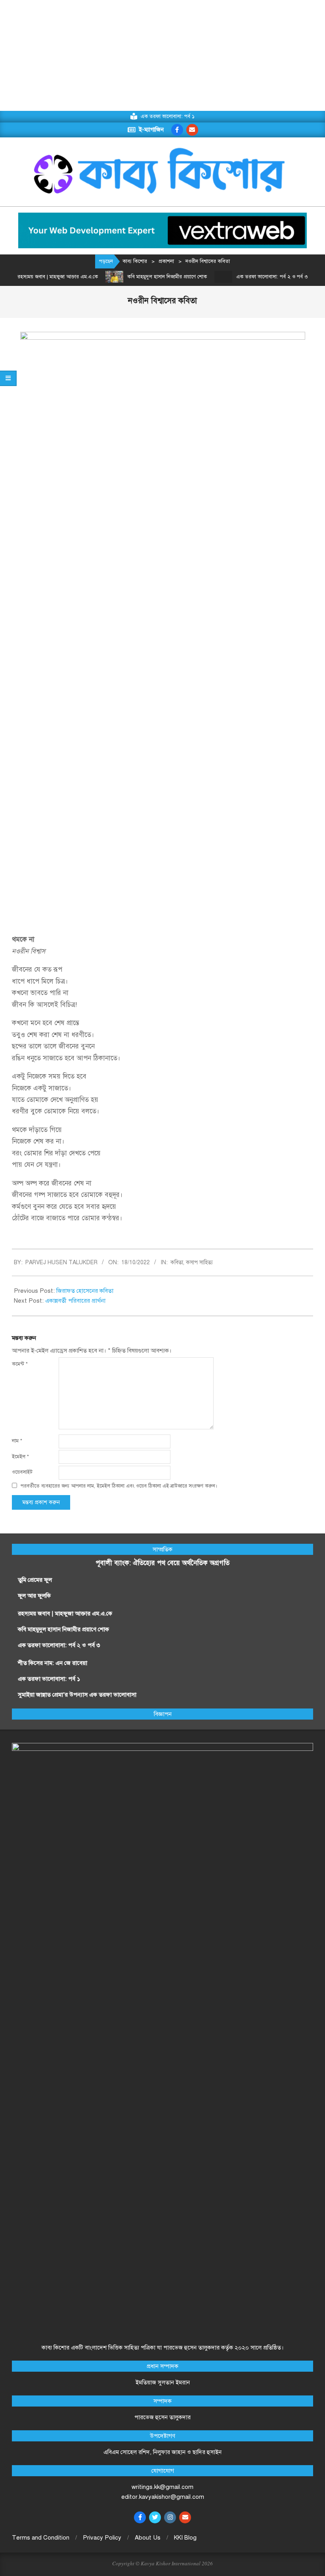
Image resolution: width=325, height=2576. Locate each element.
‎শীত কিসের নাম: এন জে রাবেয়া (53, 1663)
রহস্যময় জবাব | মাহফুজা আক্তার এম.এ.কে (65, 1613)
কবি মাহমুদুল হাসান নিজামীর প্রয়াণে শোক (149, 277)
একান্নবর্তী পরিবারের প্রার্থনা (75, 1301)
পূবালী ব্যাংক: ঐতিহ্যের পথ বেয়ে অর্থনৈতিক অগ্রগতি (162, 1563)
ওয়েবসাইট (22, 1472)
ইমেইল (20, 1457)
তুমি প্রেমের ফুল (35, 1580)
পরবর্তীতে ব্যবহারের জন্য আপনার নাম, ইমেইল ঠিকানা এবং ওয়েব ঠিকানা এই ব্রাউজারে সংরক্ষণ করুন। (119, 1486)
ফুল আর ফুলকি (34, 1596)
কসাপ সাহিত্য (199, 1262)
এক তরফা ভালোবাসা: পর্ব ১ (49, 1679)
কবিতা (177, 1262)
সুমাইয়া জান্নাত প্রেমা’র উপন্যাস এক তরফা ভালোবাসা (77, 1695)
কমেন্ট (20, 1364)
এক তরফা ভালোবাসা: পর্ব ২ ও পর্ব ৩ (254, 277)
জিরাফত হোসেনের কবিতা (85, 1291)
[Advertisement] (162, 55)
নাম (17, 1441)
